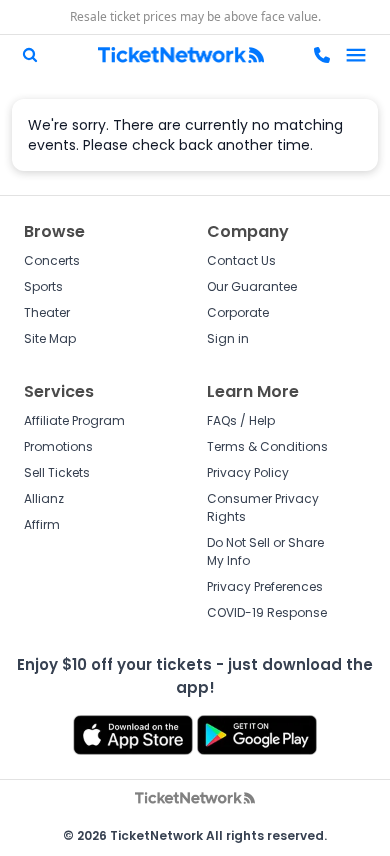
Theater (47, 312)
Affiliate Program (74, 420)
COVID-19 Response (267, 612)
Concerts (52, 260)
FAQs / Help (241, 420)
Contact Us (241, 260)
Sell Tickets (57, 472)
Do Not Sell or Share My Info (265, 551)
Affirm (42, 524)
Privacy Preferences (265, 586)
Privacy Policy (248, 472)
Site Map (50, 338)
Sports (43, 286)
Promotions (58, 446)
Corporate (238, 312)
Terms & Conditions (267, 446)
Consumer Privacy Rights (263, 507)
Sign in (228, 338)
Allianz (44, 498)
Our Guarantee (252, 286)
